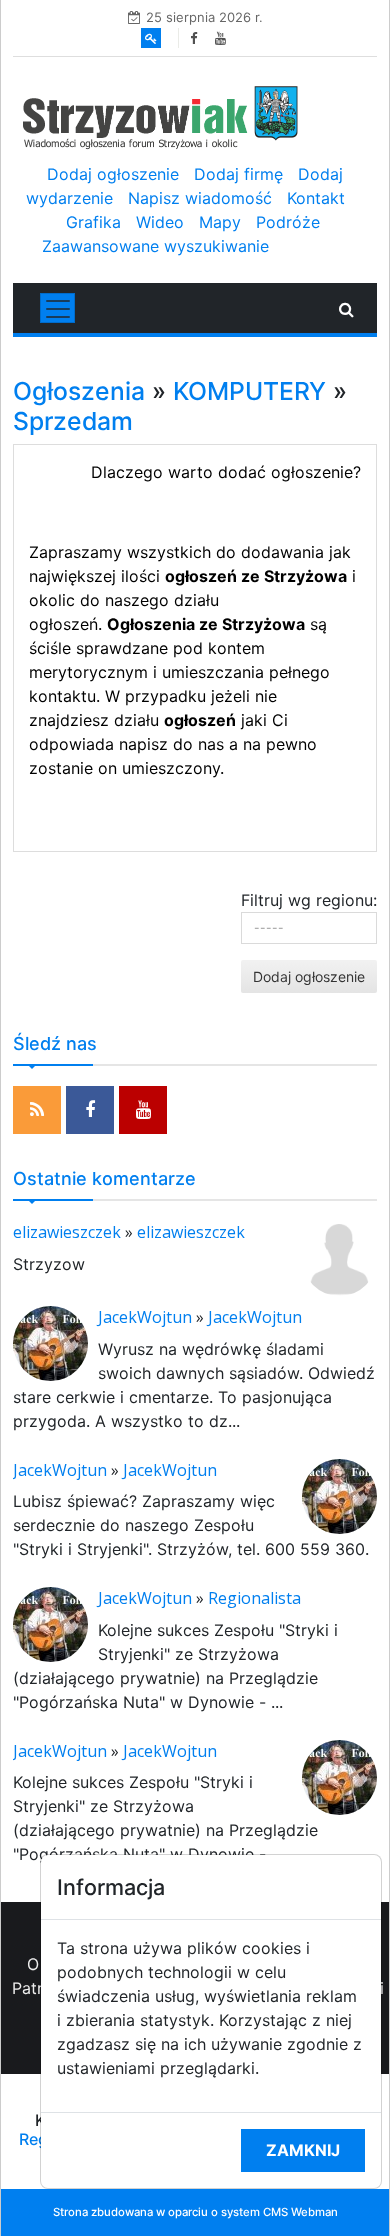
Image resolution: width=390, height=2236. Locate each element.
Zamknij (303, 2150)
